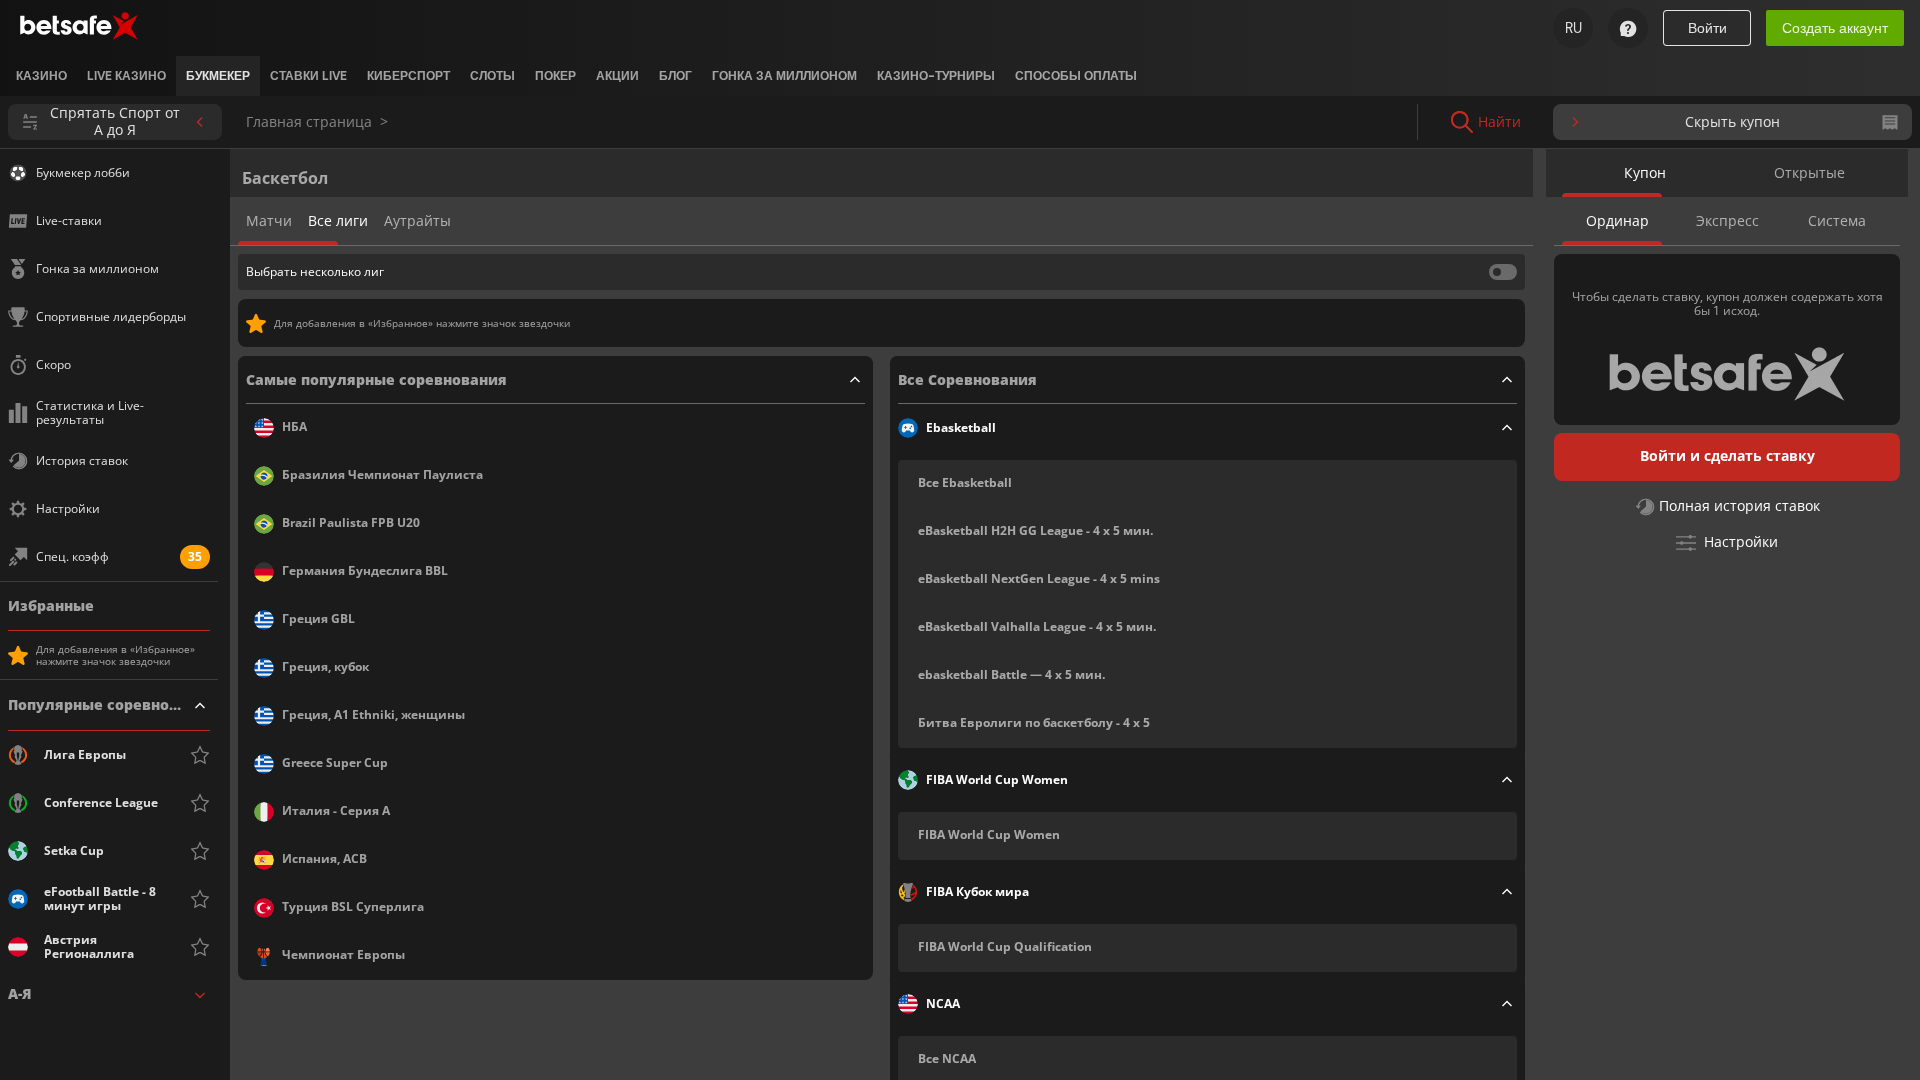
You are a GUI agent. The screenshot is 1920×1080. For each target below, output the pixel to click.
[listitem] (41, 76)
